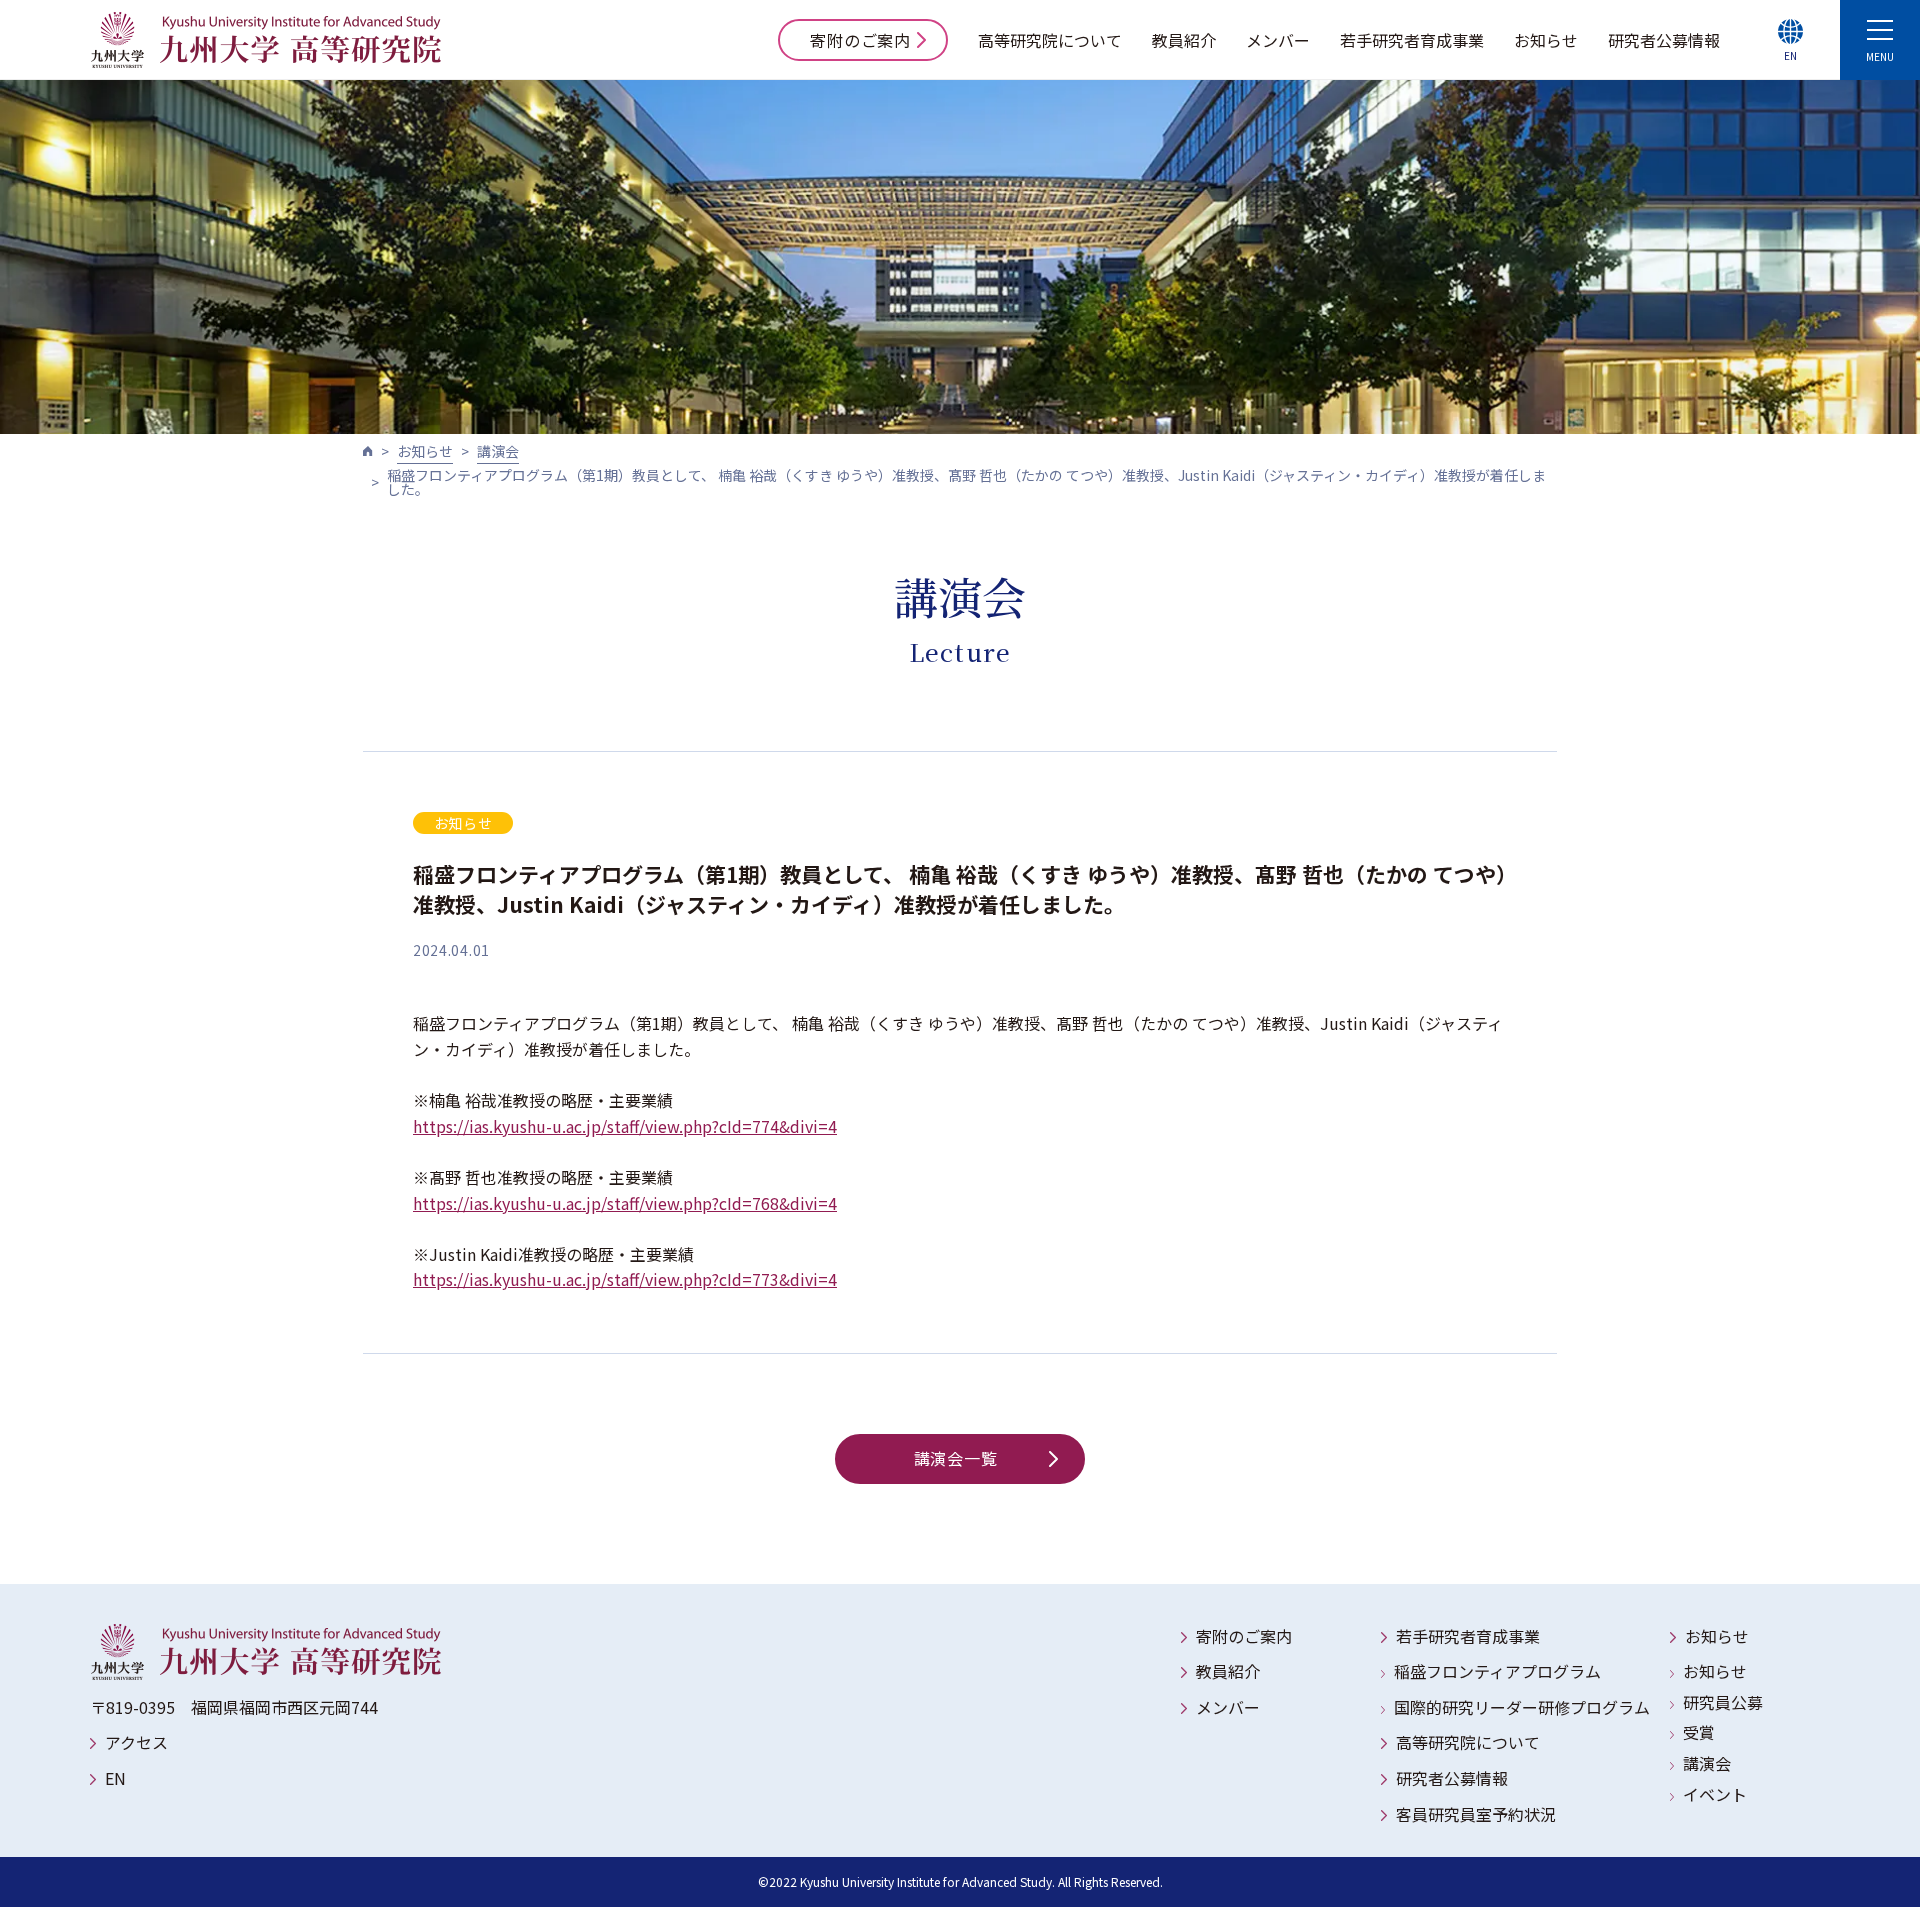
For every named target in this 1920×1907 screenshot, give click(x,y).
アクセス (136, 1742)
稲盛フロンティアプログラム (1497, 1671)
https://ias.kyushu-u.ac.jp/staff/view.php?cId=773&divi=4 (625, 1279)
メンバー (1278, 40)
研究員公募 (1723, 1702)
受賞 (1699, 1732)
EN (115, 1778)
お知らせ (1546, 40)
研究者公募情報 (1664, 40)
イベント (1715, 1794)
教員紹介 (1184, 40)
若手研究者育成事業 (1412, 40)
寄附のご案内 (860, 40)
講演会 (498, 451)
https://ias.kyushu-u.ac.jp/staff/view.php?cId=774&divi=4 (625, 1126)
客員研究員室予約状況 (1476, 1814)
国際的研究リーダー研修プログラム (1522, 1707)
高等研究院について (1050, 40)
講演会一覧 (956, 1458)
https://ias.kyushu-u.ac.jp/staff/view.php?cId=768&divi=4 (625, 1203)
